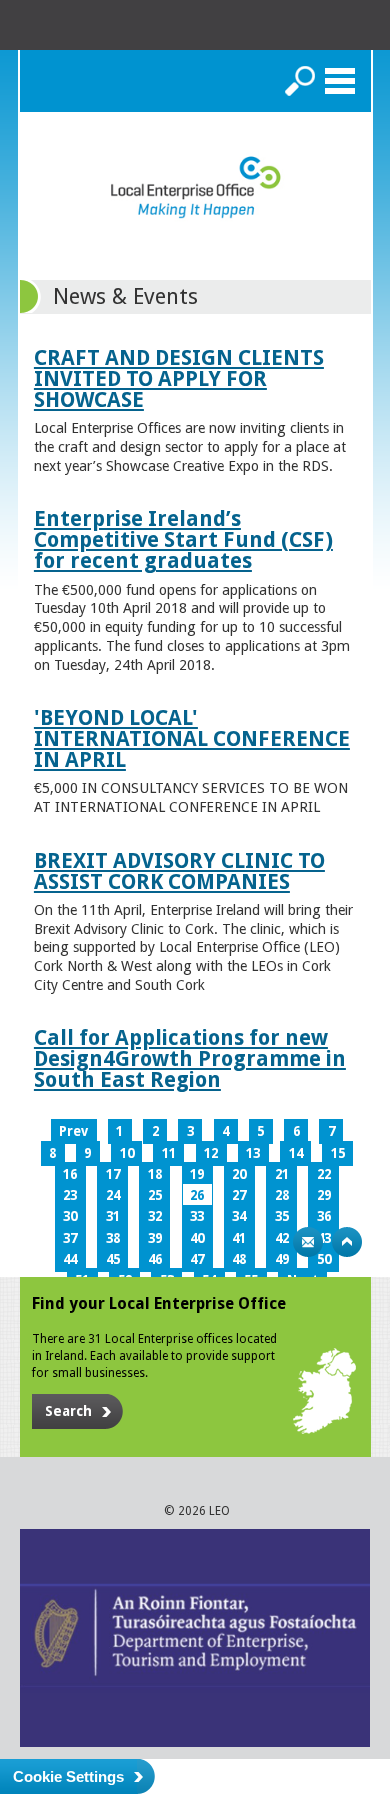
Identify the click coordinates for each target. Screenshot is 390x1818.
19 (197, 1174)
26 (197, 1195)
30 (70, 1216)
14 (296, 1153)
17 (113, 1174)
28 (282, 1195)
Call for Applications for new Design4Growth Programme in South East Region (190, 1058)
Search (300, 81)
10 (127, 1153)
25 (155, 1195)
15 (338, 1153)
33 (197, 1216)
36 (324, 1216)
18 (155, 1174)
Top (347, 1242)
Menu (340, 81)
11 (169, 1153)
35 (282, 1216)
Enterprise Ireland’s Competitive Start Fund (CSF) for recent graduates (183, 539)
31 (113, 1216)
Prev (73, 1131)
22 (324, 1174)
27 (239, 1195)
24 (113, 1195)
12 (211, 1153)
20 (239, 1174)
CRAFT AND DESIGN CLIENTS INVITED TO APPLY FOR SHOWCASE (179, 378)
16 (70, 1174)
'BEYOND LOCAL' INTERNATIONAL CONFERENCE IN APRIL (192, 738)
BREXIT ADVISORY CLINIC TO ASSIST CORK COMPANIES (179, 871)
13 (253, 1153)
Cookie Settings (68, 1776)
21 (282, 1174)
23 (70, 1195)
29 (324, 1195)
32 (155, 1216)
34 (239, 1216)
